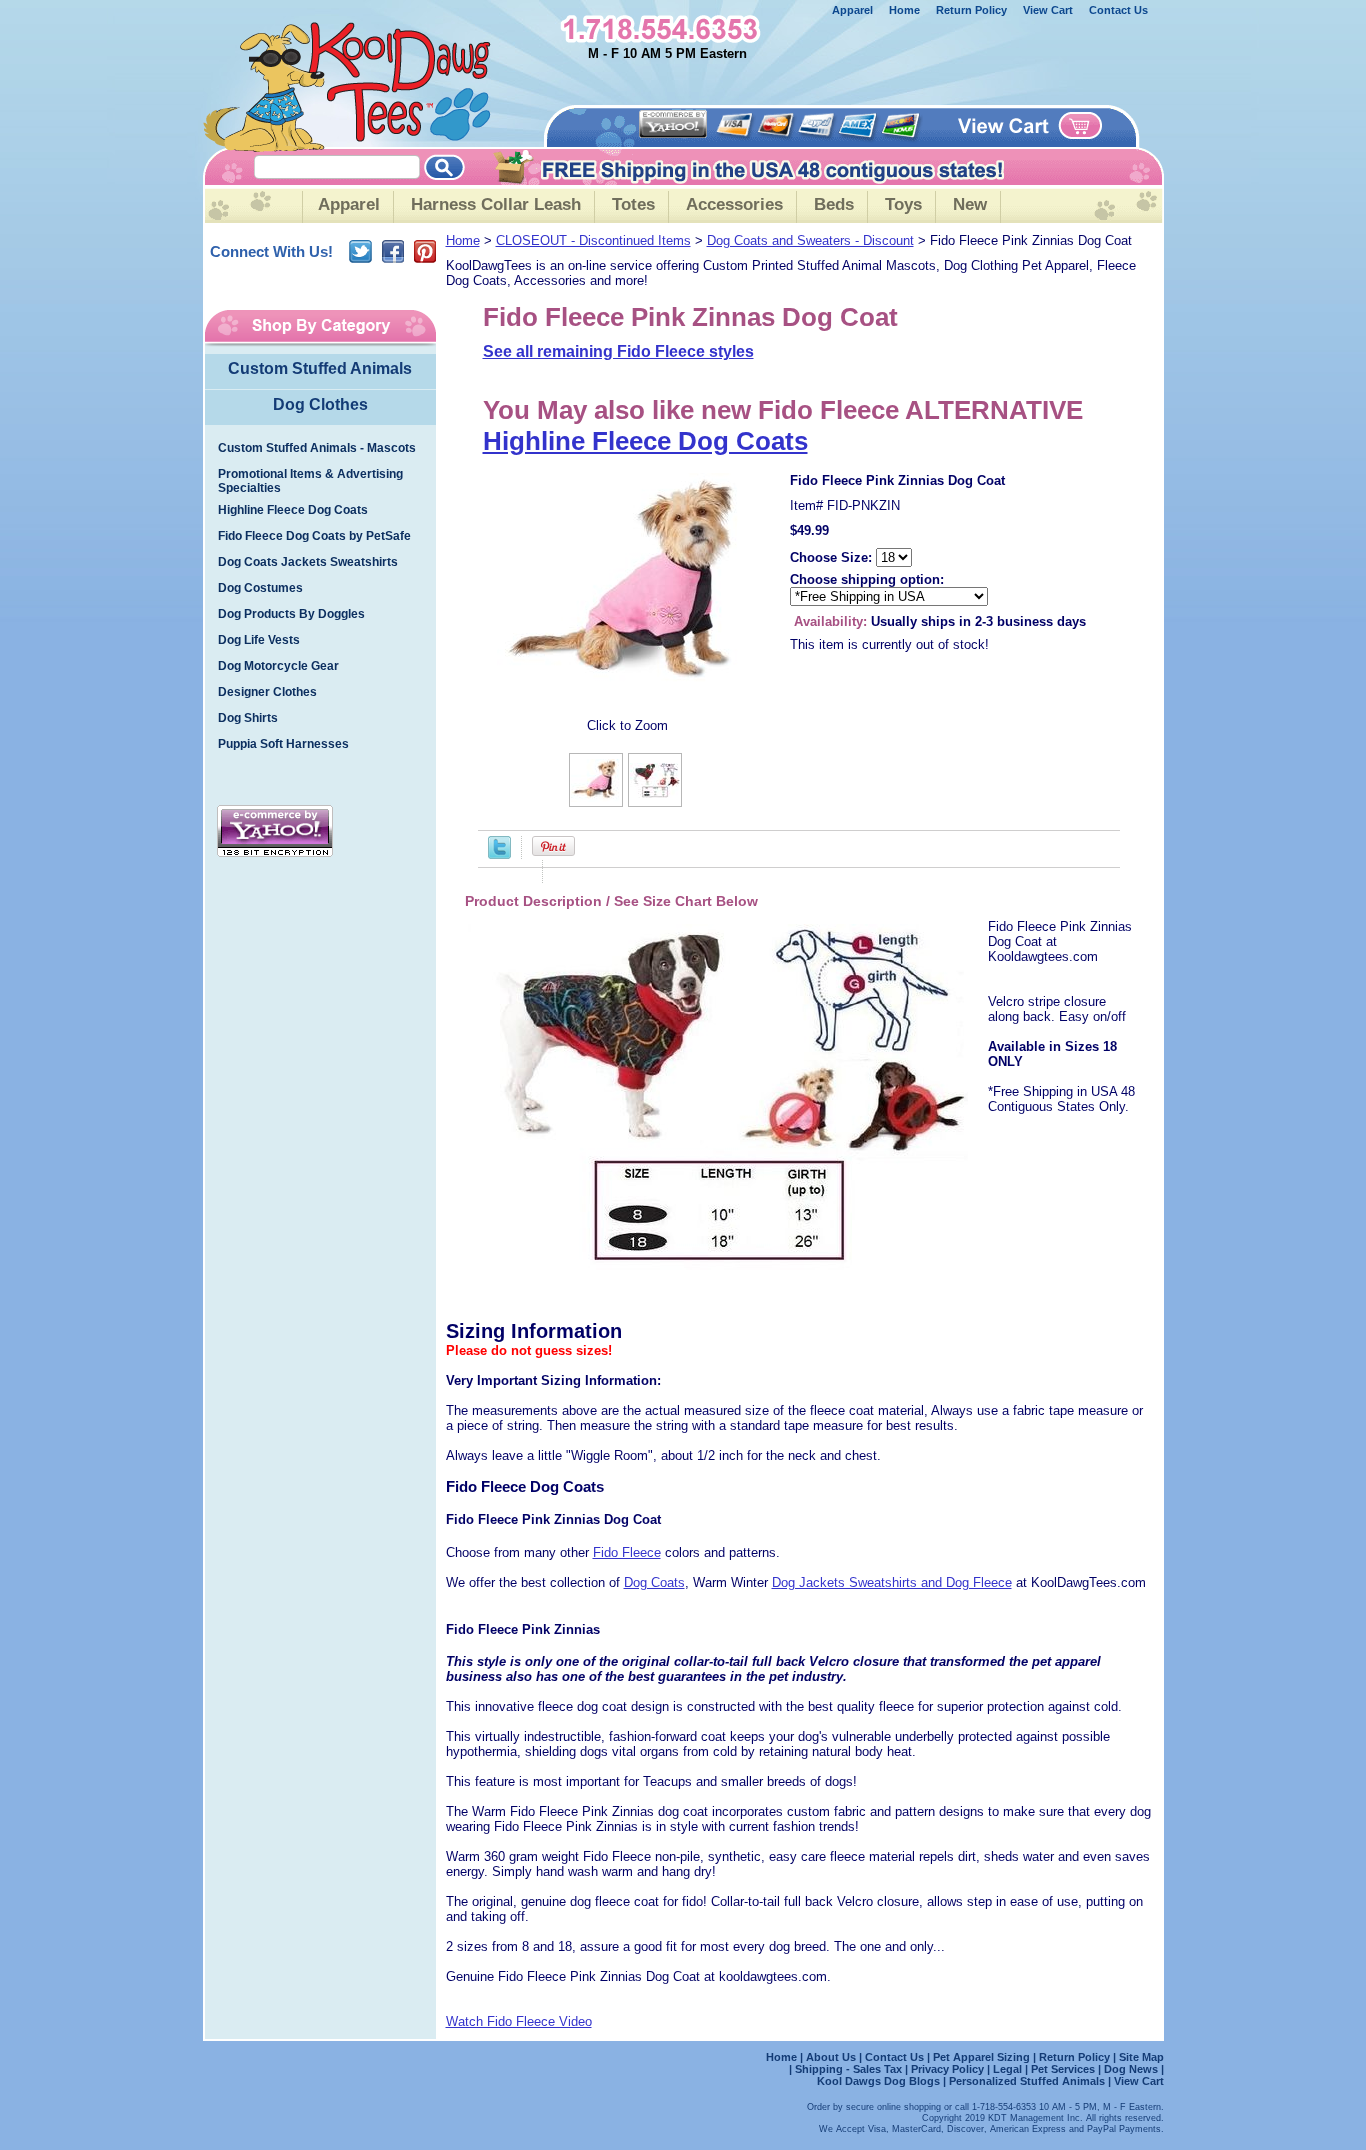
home (904, 10)
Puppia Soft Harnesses (283, 744)
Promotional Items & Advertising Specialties (310, 481)
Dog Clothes (320, 404)
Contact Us (1118, 10)
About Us (832, 2057)
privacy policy (947, 2069)
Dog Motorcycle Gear (278, 666)
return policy (971, 10)
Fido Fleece (627, 1552)
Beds (834, 204)
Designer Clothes (267, 692)
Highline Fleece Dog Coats (293, 510)
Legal (1007, 2069)
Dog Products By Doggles (291, 614)
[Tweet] (499, 854)
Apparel (852, 10)
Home (463, 240)
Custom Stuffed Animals (320, 368)
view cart (1048, 10)
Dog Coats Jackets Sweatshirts (308, 562)
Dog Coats (654, 1582)
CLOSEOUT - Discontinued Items (593, 240)
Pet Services (1063, 2069)
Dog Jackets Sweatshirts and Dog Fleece (892, 1582)
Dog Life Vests (259, 640)
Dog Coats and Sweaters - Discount (810, 240)
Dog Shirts (248, 718)
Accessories (734, 204)
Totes (633, 204)
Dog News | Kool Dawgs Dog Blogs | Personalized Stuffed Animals (990, 2075)
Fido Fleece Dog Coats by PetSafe (314, 536)
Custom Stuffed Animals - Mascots (317, 448)
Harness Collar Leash (496, 204)
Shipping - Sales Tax (850, 2069)
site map (1141, 2057)
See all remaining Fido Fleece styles (618, 351)
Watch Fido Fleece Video (519, 2021)
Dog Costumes (260, 588)
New (970, 204)
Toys (903, 204)
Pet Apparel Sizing (983, 2057)
